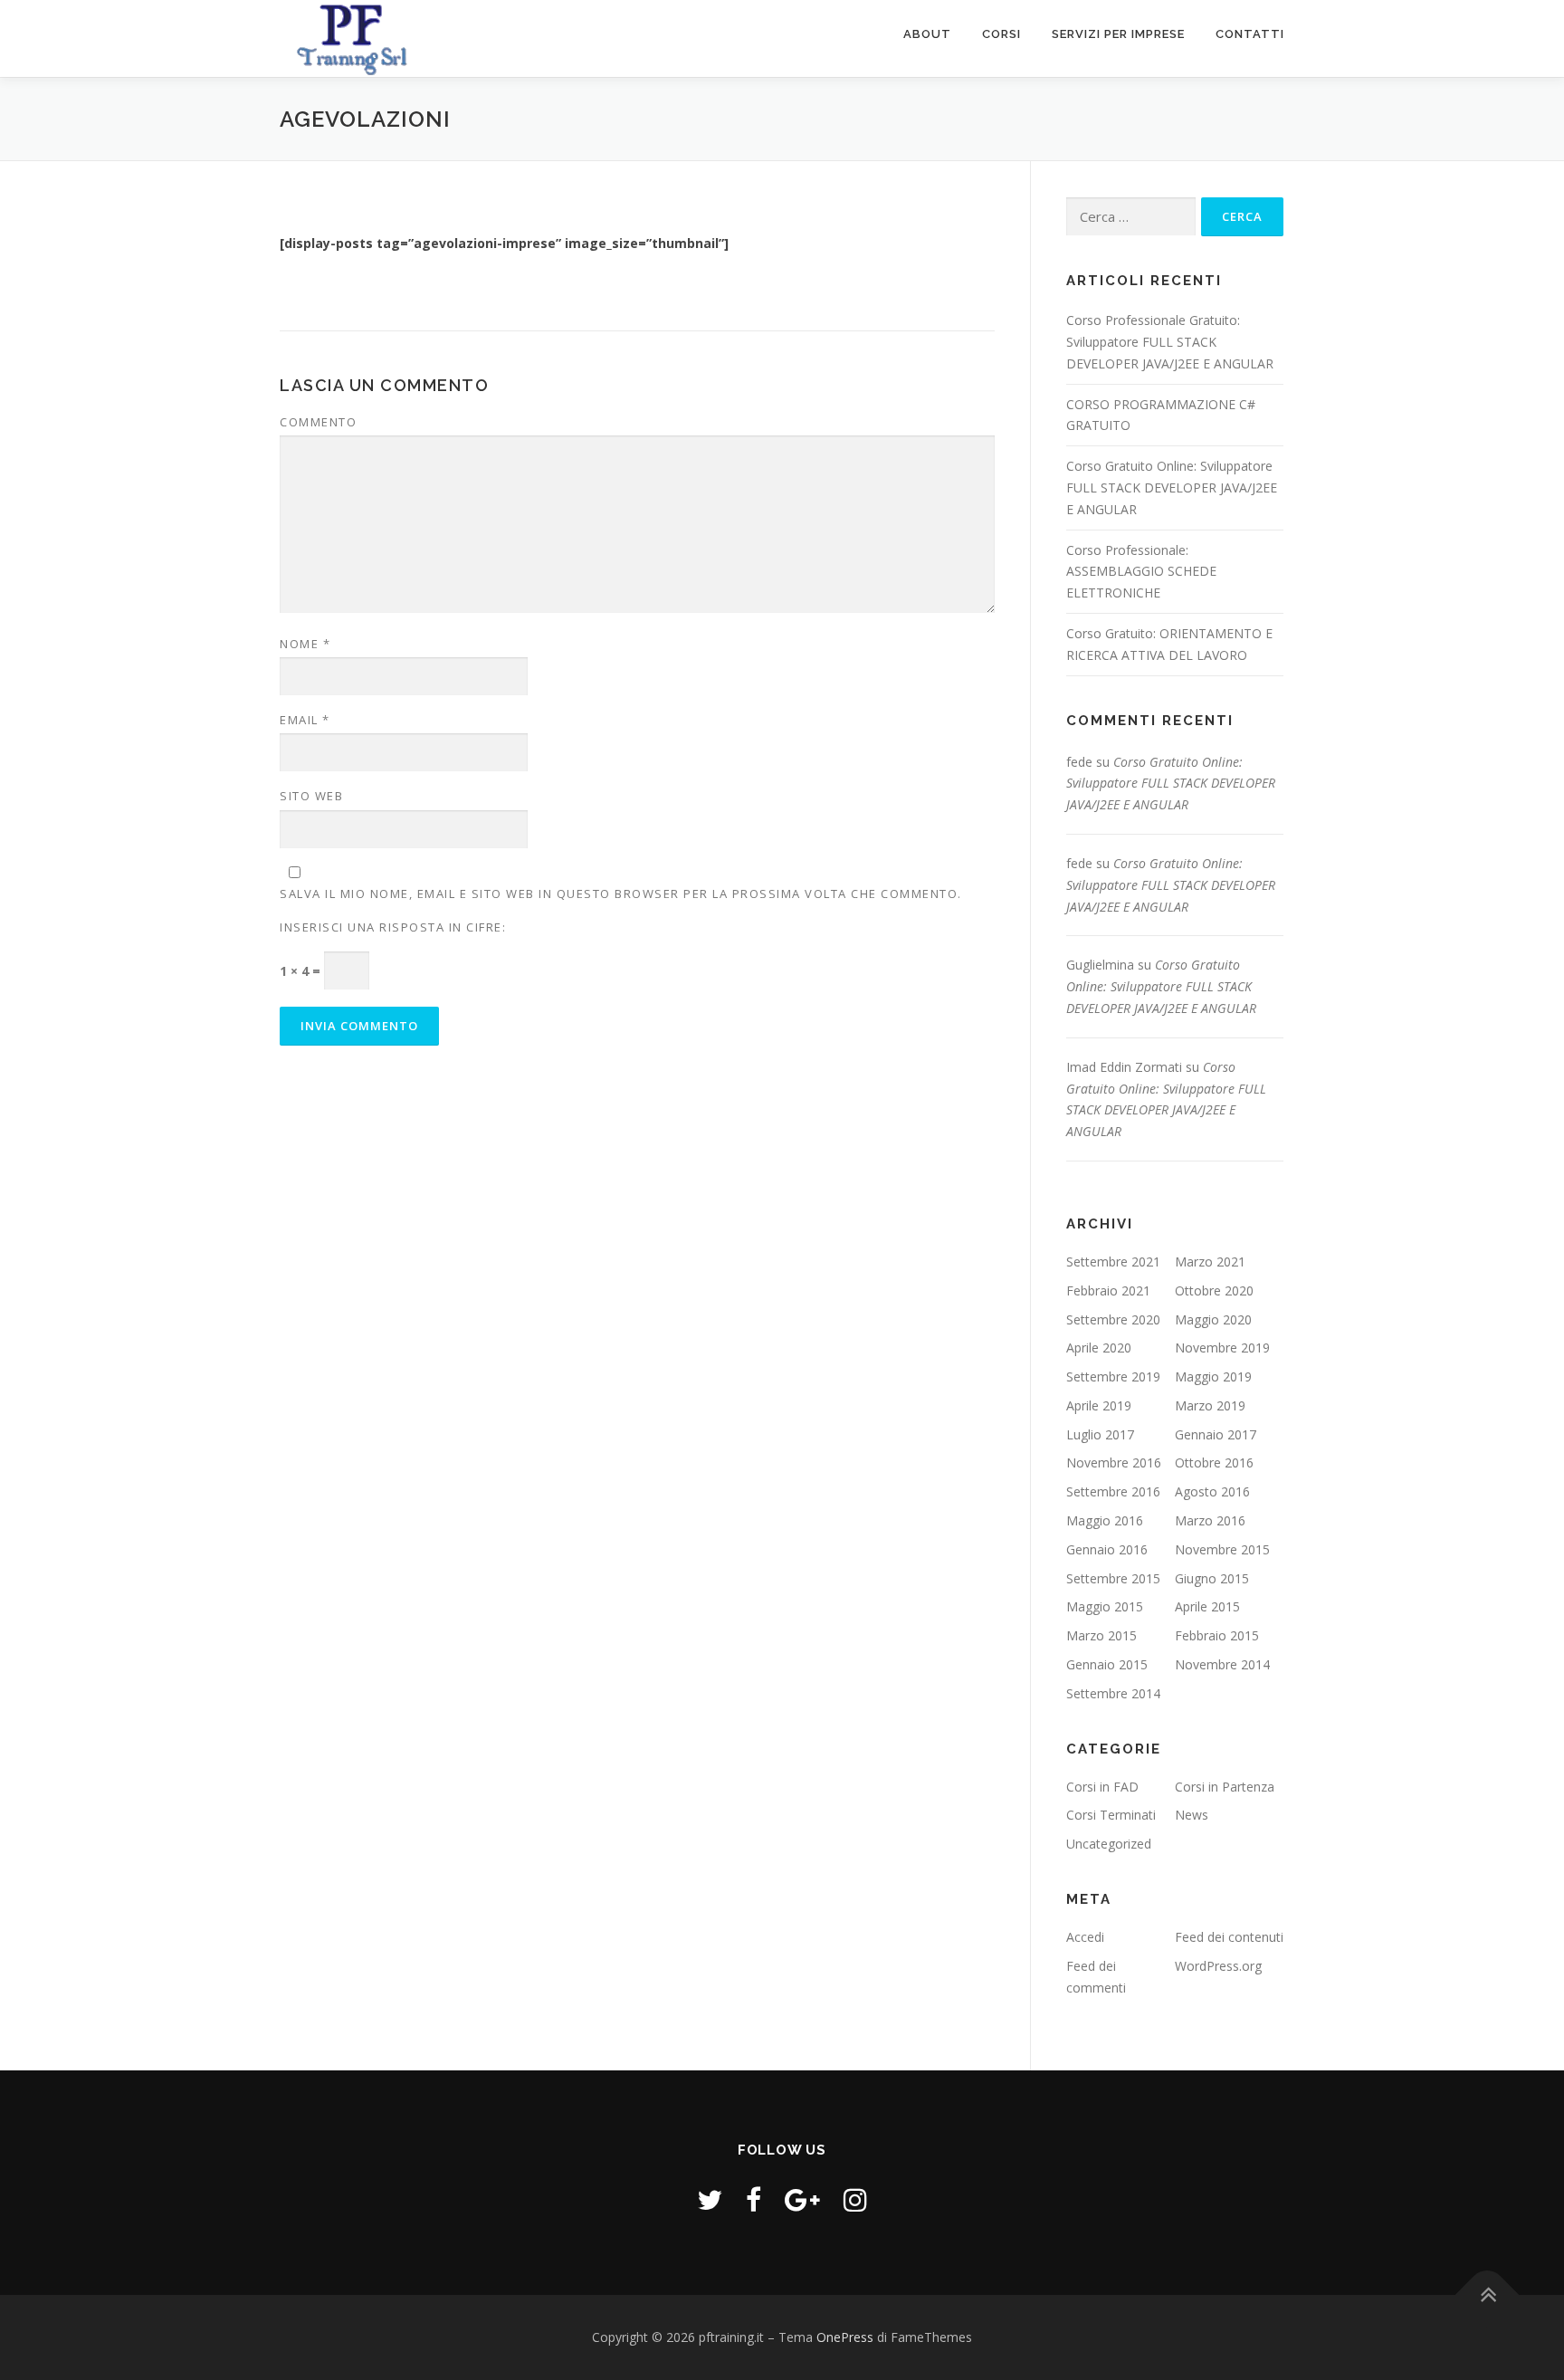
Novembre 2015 (1222, 1549)
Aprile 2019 (1099, 1405)
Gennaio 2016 (1107, 1549)
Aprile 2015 (1207, 1606)
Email (305, 720)
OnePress (845, 2337)
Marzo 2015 (1101, 1635)
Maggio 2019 (1213, 1376)
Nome (305, 644)
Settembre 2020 (1113, 1319)
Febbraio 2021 (1108, 1290)
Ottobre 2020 (1214, 1290)
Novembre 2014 (1222, 1664)
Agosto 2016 (1212, 1491)
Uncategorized (1109, 1844)
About (927, 34)
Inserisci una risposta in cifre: (393, 927)
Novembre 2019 (1222, 1348)
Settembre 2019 (1113, 1376)
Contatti (1250, 34)
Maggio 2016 (1105, 1520)
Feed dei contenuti (1229, 1937)
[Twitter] (710, 2199)
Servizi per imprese (1118, 34)
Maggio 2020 (1213, 1319)
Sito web (311, 796)
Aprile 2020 (1099, 1348)
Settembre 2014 (1113, 1693)
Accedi (1085, 1937)
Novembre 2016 (1114, 1462)
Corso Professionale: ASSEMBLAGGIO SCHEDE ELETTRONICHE (1141, 572)
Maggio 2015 (1105, 1606)
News (1192, 1815)
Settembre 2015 (1113, 1578)
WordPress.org (1218, 1966)
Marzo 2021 (1210, 1262)
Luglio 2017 (1100, 1434)
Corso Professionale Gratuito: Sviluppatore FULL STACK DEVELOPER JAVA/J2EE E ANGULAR (1170, 342)
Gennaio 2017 (1216, 1434)
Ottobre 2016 (1214, 1462)
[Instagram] (855, 2199)
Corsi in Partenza (1225, 1787)
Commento (318, 422)
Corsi (1001, 34)
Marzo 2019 (1210, 1405)
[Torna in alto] (1488, 2295)
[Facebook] (753, 2199)
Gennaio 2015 (1107, 1664)
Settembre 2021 (1113, 1262)
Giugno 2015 (1212, 1578)
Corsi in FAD (1102, 1787)
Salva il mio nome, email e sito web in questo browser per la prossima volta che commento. (621, 894)
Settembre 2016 (1113, 1491)
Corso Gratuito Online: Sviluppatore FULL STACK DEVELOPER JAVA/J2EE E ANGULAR (1172, 487)
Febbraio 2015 (1217, 1635)
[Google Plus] (802, 2199)
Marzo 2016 (1210, 1520)
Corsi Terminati (1111, 1815)
